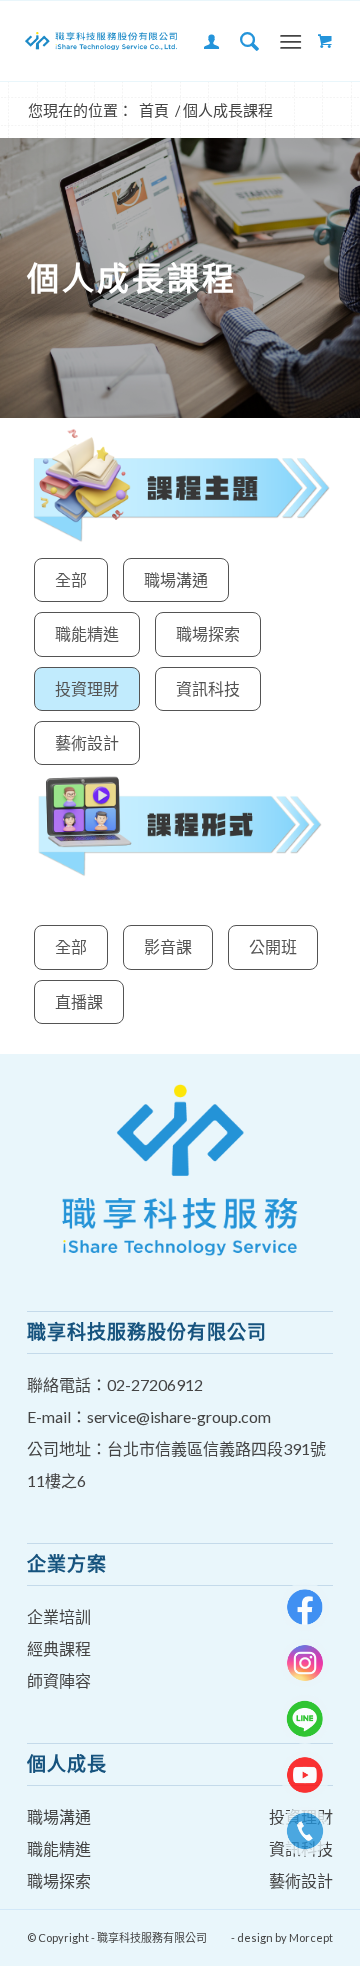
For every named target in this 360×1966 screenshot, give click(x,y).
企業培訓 (59, 1616)
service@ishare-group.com (179, 1416)
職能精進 (87, 633)
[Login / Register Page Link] (202, 41)
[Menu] (290, 41)
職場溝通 (176, 579)
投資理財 (87, 688)
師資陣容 (59, 1680)
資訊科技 (208, 688)
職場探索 (208, 633)
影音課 (168, 946)
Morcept (311, 1937)
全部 (71, 579)
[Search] (240, 41)
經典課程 (59, 1648)
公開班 (273, 946)
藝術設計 (87, 742)
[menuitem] (202, 41)
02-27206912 (155, 1384)
